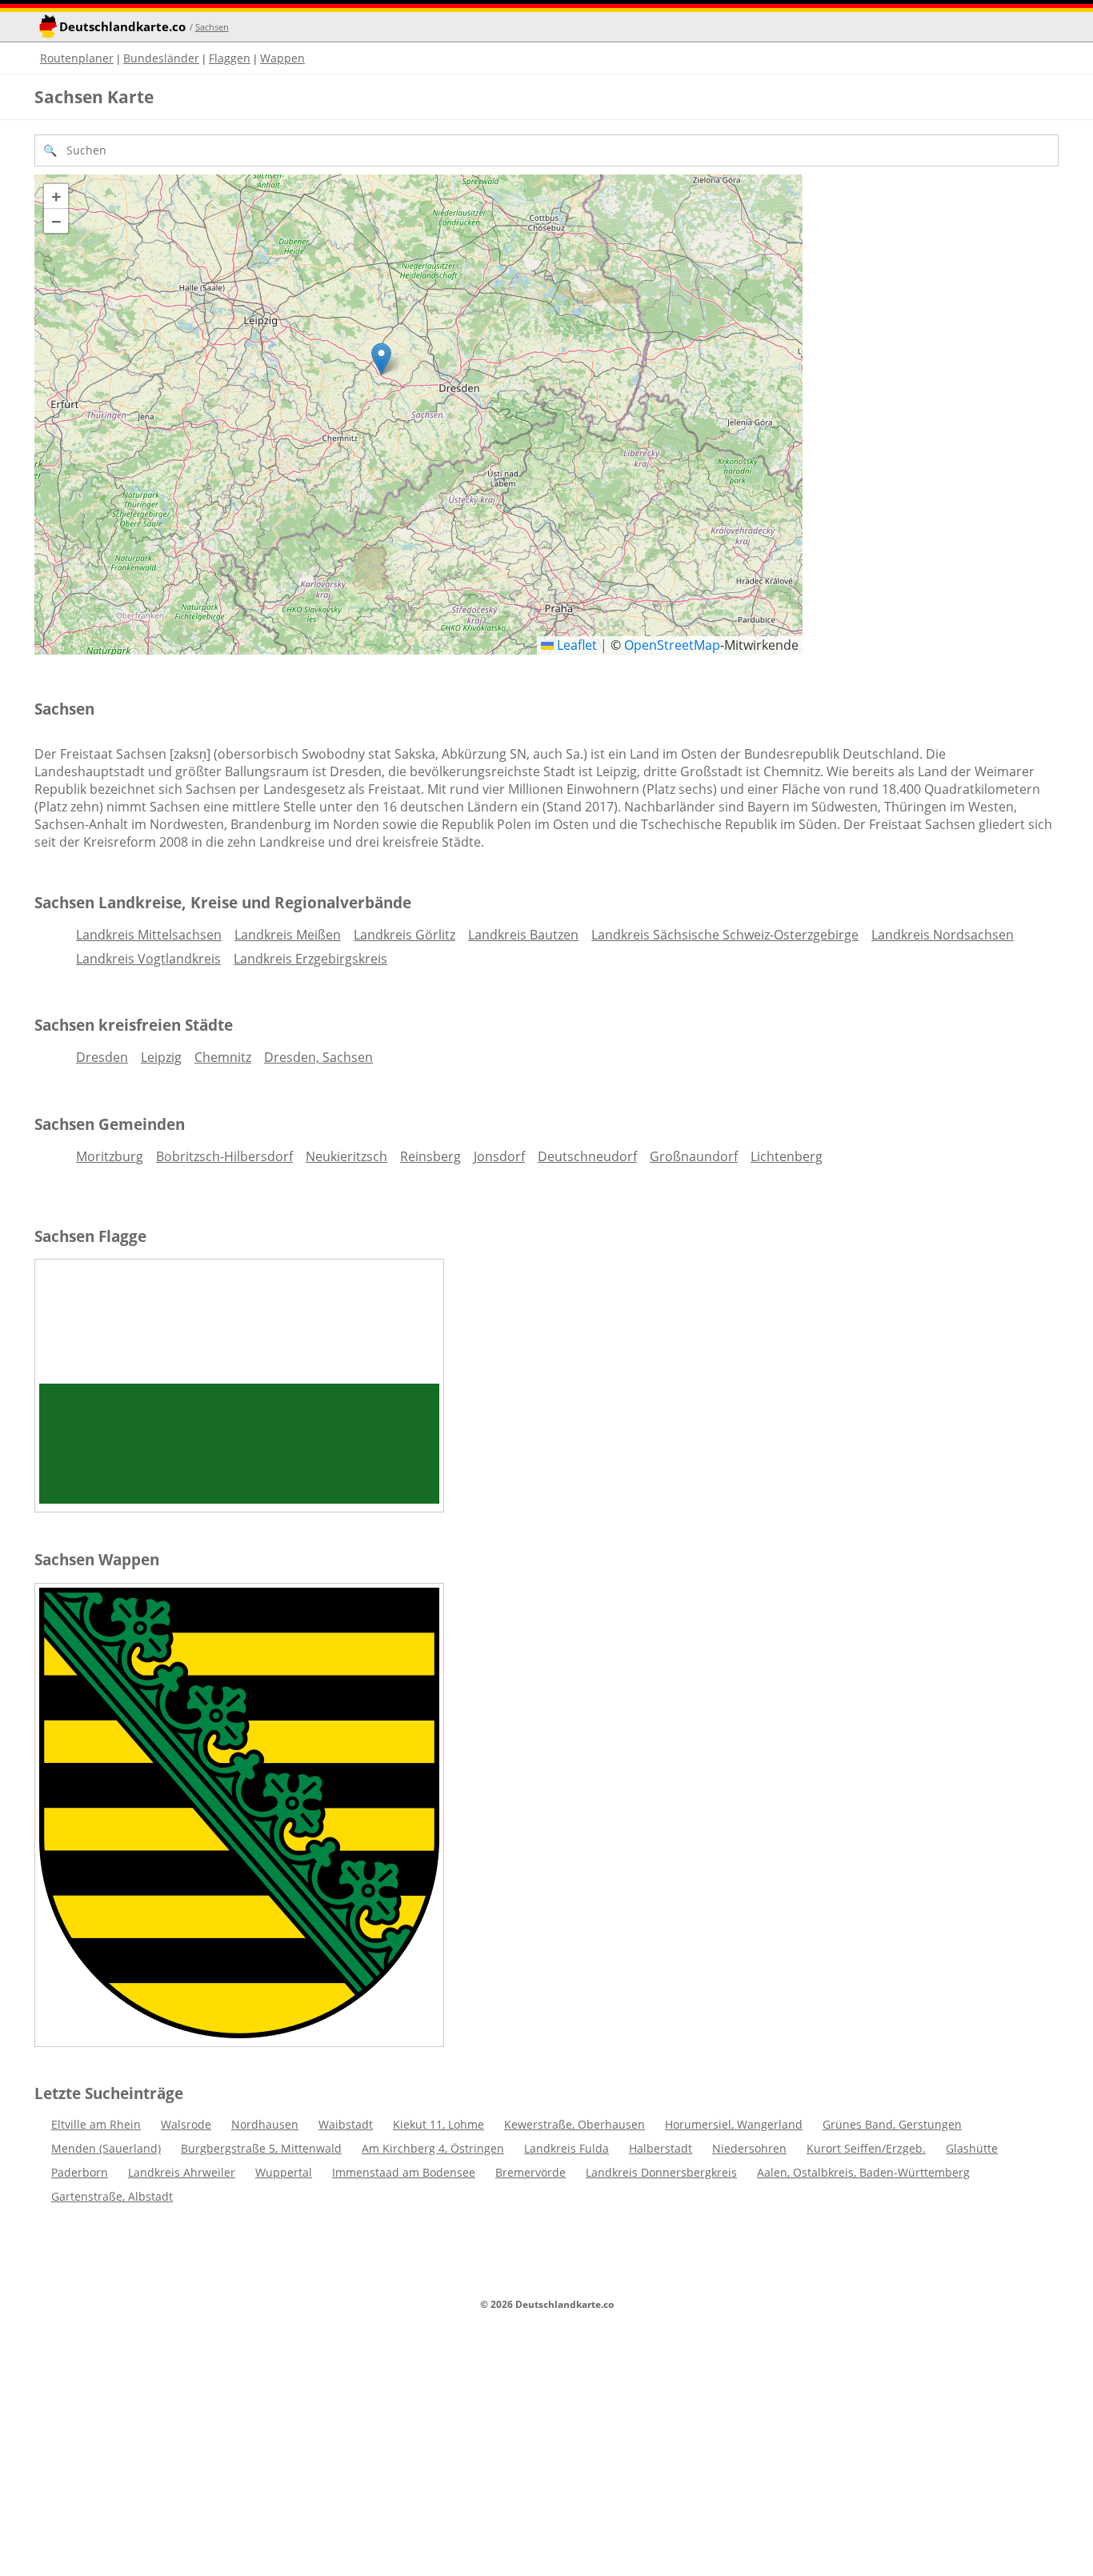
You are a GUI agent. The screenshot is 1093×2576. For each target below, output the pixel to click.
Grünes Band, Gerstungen (892, 2124)
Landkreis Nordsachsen (943, 935)
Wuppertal (284, 2172)
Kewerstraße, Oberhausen (575, 2124)
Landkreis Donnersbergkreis (661, 2172)
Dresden (102, 1057)
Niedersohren (749, 2148)
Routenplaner (77, 58)
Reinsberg (430, 1156)
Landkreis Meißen (288, 935)
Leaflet (575, 645)
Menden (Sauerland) (106, 2148)
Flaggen (230, 58)
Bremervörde (530, 2172)
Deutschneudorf (587, 1156)
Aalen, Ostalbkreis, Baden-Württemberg (863, 2172)
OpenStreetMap (672, 645)
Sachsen (212, 27)
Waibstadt (346, 2124)
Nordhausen (265, 2124)
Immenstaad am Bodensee (404, 2172)
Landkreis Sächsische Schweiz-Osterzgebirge (725, 935)
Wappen (282, 58)
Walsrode (186, 2124)
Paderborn (80, 2172)
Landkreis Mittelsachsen (149, 935)
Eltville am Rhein (96, 2124)
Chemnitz (223, 1057)
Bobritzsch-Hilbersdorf (224, 1156)
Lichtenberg (787, 1156)
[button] (381, 359)
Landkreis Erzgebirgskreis (310, 959)
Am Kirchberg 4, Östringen (433, 2148)
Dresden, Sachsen (318, 1057)
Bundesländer (161, 58)
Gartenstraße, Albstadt (112, 2196)
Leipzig (161, 1057)
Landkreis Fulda (567, 2148)
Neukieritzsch (346, 1156)
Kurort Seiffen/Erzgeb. (866, 2148)
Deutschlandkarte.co (122, 27)
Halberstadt (661, 2148)
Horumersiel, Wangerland (734, 2124)
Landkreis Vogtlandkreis (148, 959)
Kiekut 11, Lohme (438, 2124)
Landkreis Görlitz (404, 935)
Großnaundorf (694, 1156)
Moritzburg (110, 1156)
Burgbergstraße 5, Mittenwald (261, 2148)
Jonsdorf (499, 1156)
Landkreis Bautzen (523, 935)
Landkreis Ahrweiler (182, 2172)
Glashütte (972, 2148)
